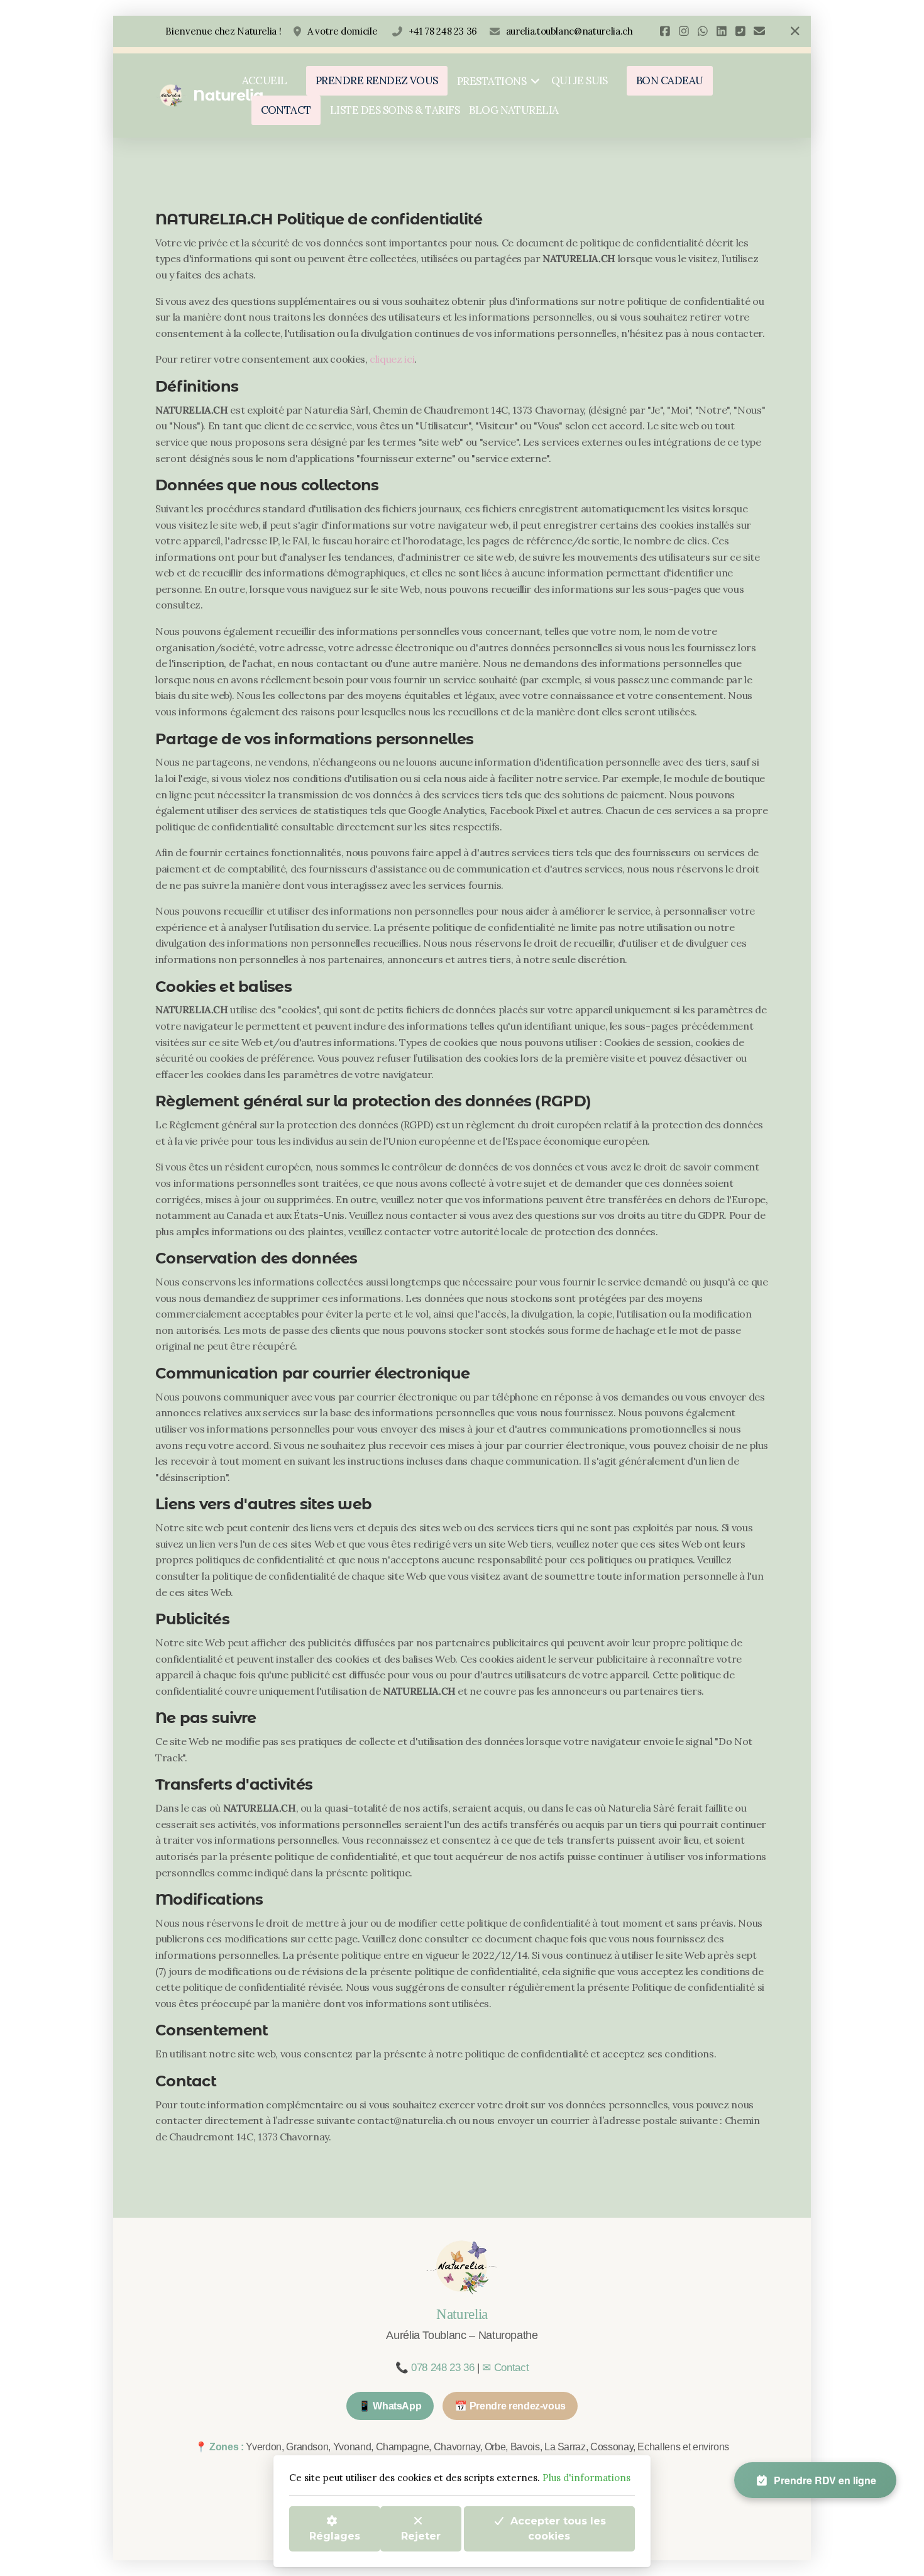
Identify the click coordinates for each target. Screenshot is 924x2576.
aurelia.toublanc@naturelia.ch (569, 31)
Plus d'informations (586, 2478)
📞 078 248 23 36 (435, 2368)
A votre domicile (344, 31)
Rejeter (421, 2535)
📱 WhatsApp (390, 2406)
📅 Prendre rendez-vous (510, 2406)
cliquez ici (392, 359)
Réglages (335, 2535)
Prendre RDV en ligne (825, 2480)
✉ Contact (505, 2368)
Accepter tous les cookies (558, 2528)
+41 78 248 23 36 (443, 31)
